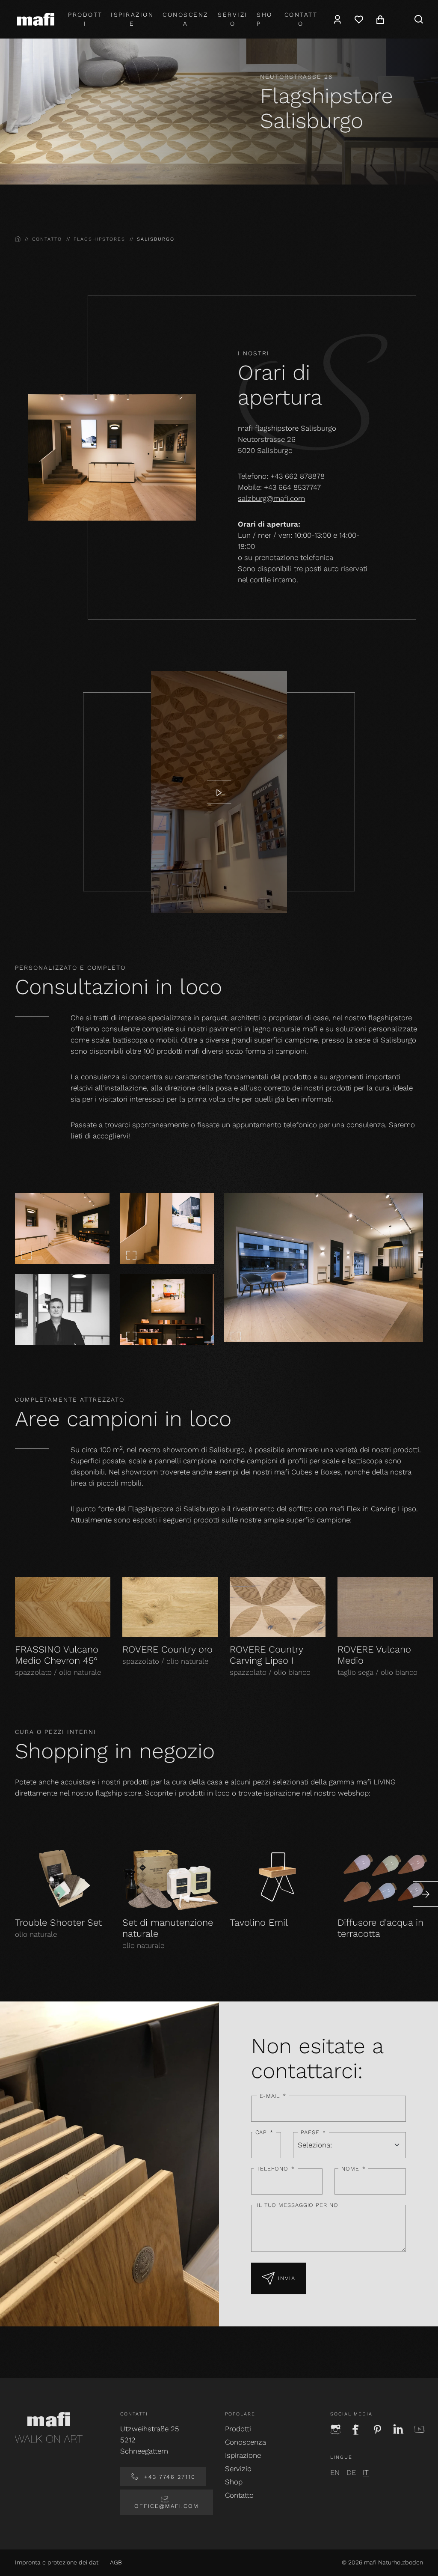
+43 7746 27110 (169, 2477)
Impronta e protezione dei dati (57, 2562)
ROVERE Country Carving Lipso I (266, 1655)
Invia (287, 2278)
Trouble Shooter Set (58, 1922)
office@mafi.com (167, 2506)
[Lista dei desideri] (359, 19)
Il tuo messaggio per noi (299, 2205)
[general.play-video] (219, 792)
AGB (116, 2562)
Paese (313, 2132)
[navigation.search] (419, 19)
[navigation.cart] (380, 19)
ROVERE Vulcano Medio (374, 1655)
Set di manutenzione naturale (168, 1928)
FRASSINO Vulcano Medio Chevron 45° (57, 1655)
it (366, 2472)
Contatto (301, 19)
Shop (234, 2482)
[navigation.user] (337, 19)
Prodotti (85, 19)
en (335, 2472)
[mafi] (36, 19)
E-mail (273, 2096)
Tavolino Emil (259, 1922)
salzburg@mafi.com (271, 498)
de (351, 2472)
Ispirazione (132, 19)
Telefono (276, 2169)
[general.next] (426, 1894)
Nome (354, 2169)
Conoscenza (185, 19)
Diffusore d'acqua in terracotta (380, 1928)
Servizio (233, 19)
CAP (265, 2132)
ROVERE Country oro (167, 1649)
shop (265, 19)
